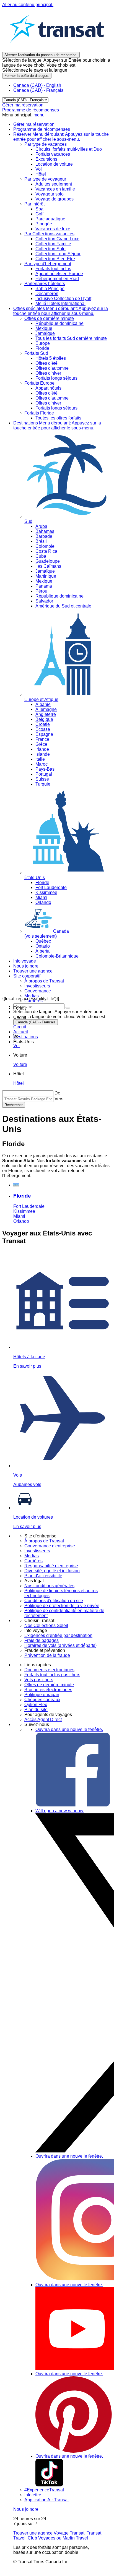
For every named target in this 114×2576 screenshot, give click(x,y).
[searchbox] (39, 1006)
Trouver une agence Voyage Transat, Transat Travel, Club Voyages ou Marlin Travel (57, 2535)
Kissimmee (24, 1211)
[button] (20, 1008)
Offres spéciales (61, 311)
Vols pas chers (39, 1680)
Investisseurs (37, 1551)
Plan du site (36, 1710)
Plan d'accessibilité (43, 1576)
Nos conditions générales (49, 1586)
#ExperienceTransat (44, 2490)
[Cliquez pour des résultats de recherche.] (68, 1008)
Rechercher (14, 1105)
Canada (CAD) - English (37, 85)
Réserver (61, 137)
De (57, 1093)
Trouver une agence (33, 971)
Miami (19, 1216)
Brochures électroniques (48, 1690)
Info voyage (25, 961)
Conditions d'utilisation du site (54, 1601)
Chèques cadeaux (42, 1700)
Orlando (21, 1221)
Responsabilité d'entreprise (51, 1566)
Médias (32, 1556)
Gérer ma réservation (23, 105)
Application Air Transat (46, 2500)
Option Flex (36, 1705)
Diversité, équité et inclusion (52, 1571)
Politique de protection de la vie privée (62, 1606)
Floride (22, 1196)
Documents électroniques (49, 1670)
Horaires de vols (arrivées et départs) (60, 1645)
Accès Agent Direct (43, 1719)
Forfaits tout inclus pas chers (52, 1675)
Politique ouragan (42, 1695)
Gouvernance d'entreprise (50, 1546)
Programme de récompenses (31, 110)
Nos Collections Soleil (46, 1625)
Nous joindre (26, 966)
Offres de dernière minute (49, 1685)
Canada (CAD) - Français (38, 90)
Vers (59, 1099)
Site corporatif (27, 976)
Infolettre (33, 2495)
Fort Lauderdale (29, 1206)
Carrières (33, 1561)
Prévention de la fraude (47, 1655)
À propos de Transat (44, 1541)
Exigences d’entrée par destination (58, 1635)
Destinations (57, 425)
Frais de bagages (42, 1640)
